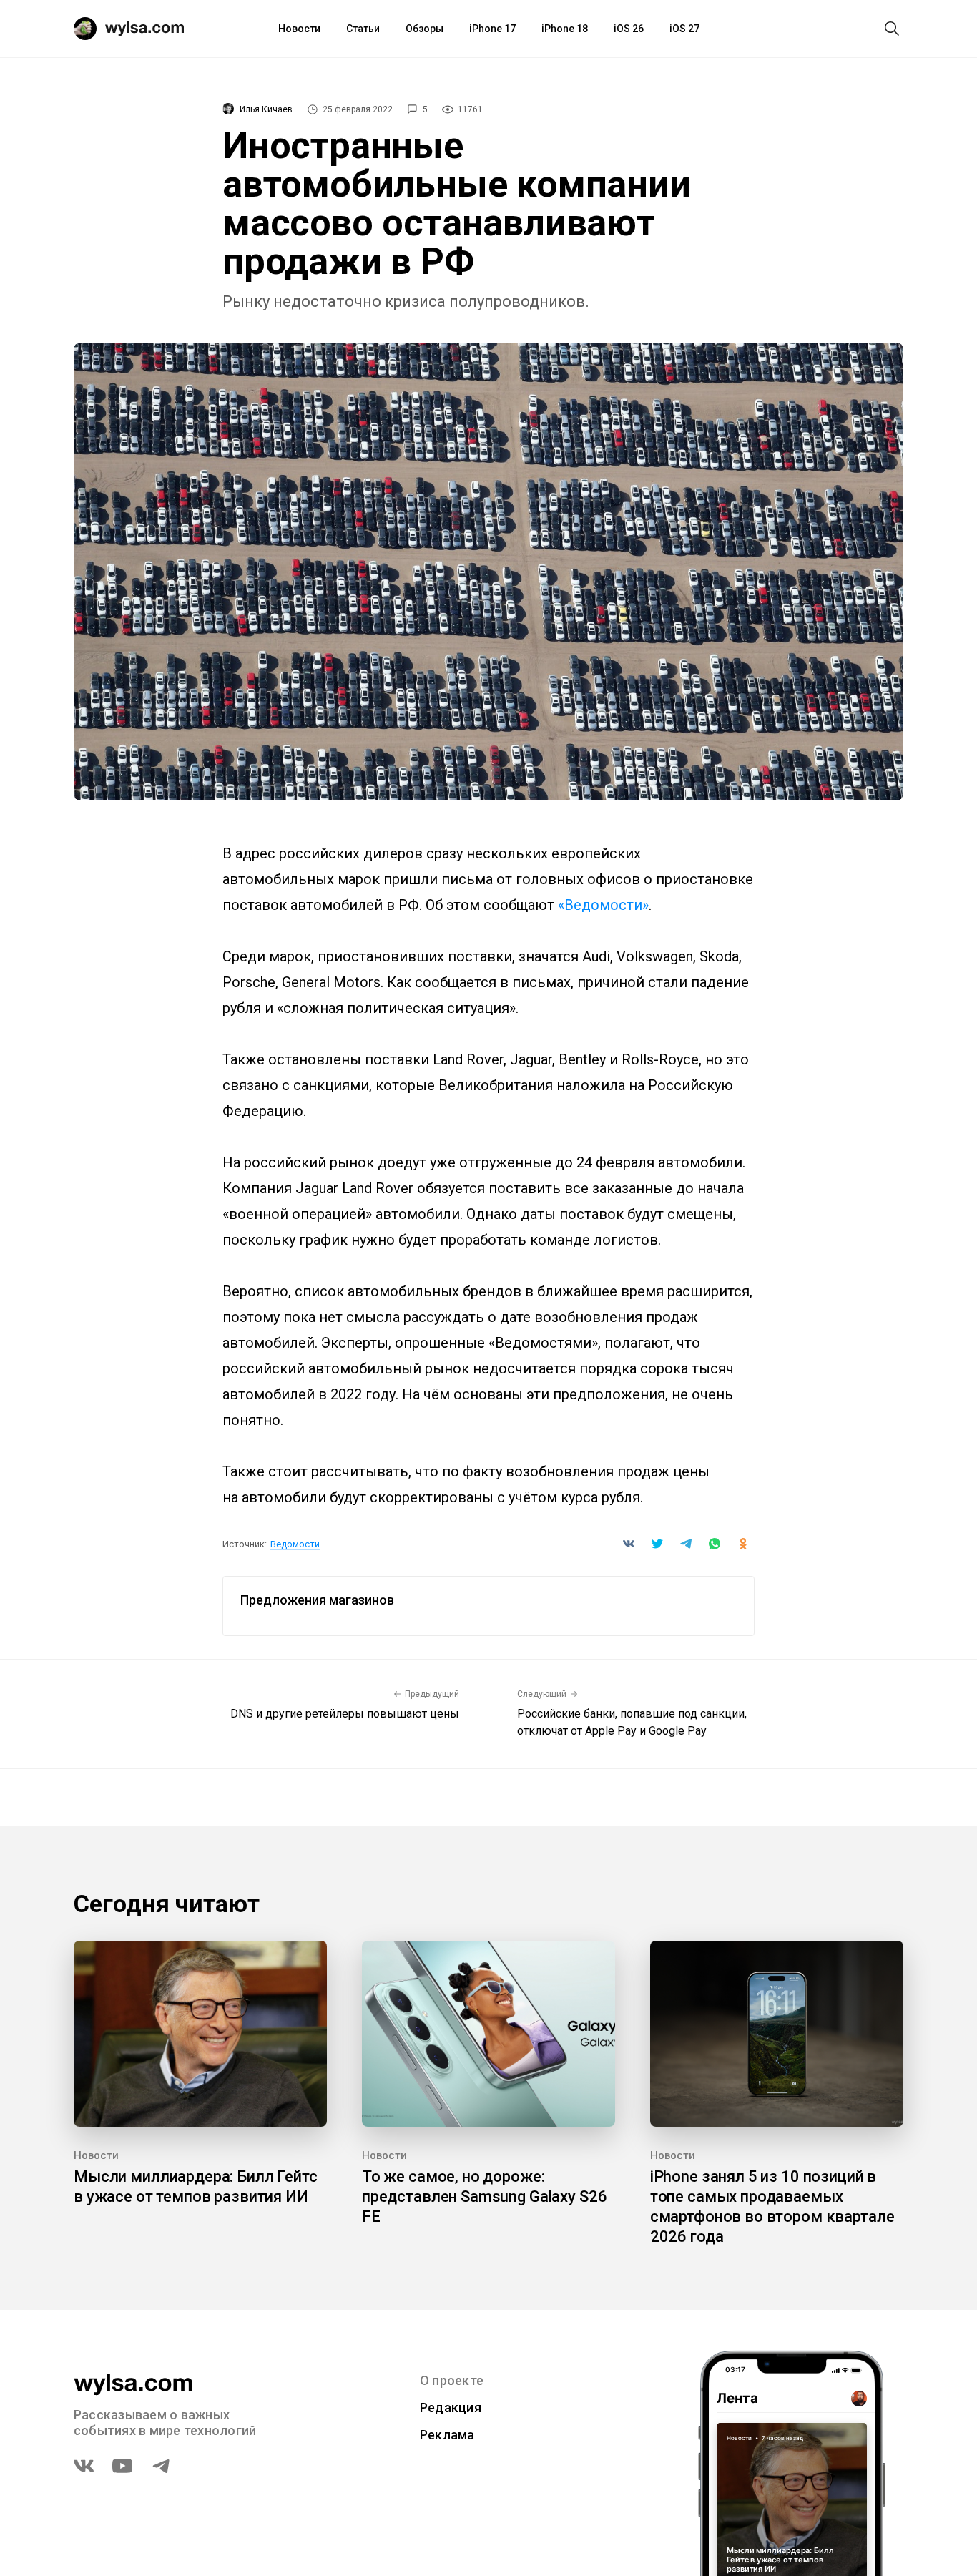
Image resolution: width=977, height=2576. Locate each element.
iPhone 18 (565, 29)
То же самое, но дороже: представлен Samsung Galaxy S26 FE (485, 2197)
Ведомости (295, 1544)
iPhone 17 (492, 29)
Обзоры (424, 29)
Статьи (363, 29)
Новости (299, 29)
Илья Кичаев (266, 109)
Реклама (447, 2435)
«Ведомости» (603, 905)
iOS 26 (629, 29)
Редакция (451, 2408)
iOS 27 (684, 29)
